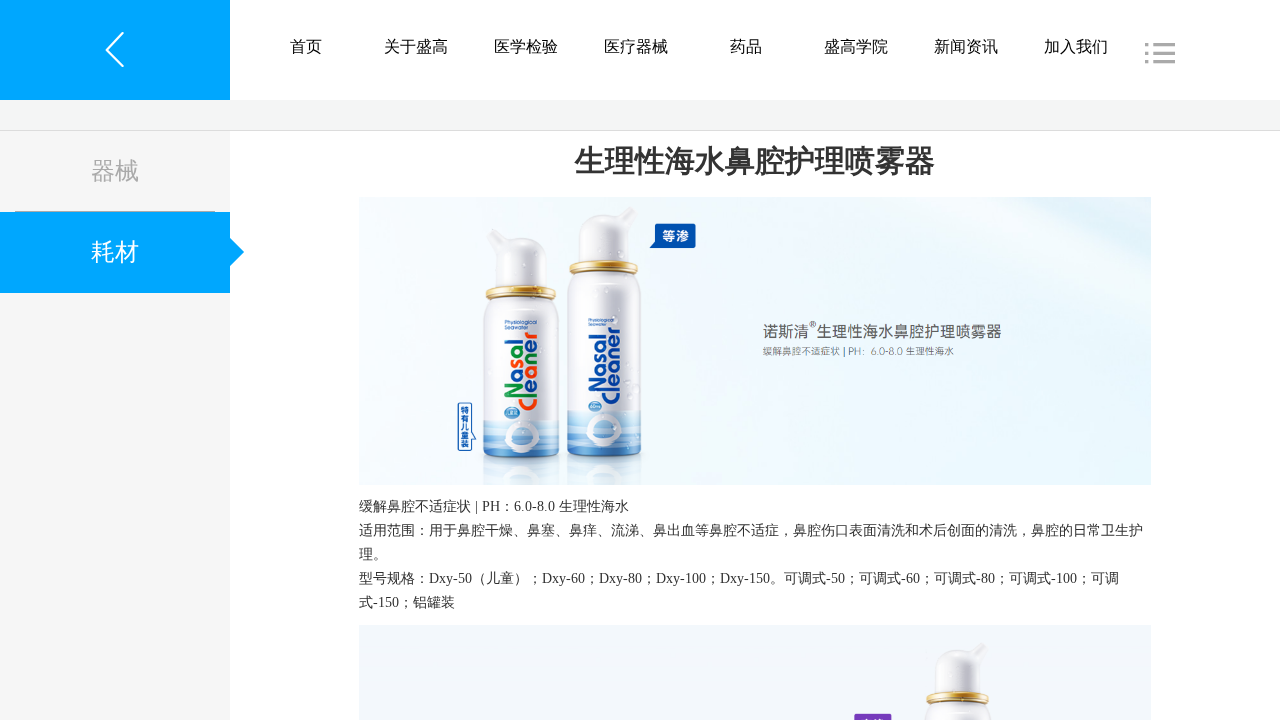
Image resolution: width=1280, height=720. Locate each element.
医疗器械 (636, 46)
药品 (746, 46)
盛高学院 (856, 46)
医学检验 (526, 46)
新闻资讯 (966, 46)
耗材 (115, 252)
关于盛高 (416, 46)
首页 (306, 46)
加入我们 (1076, 46)
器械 (115, 171)
